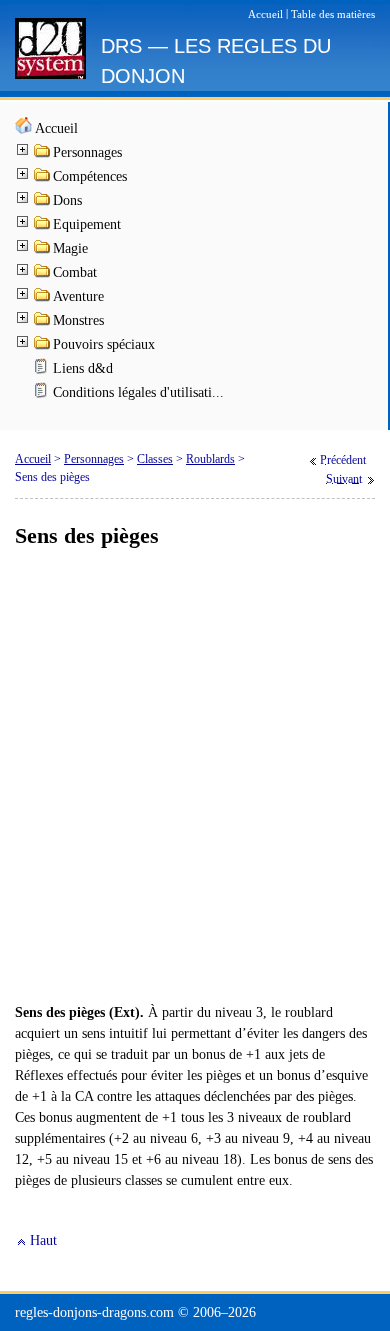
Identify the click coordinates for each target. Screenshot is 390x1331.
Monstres (78, 320)
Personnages (87, 152)
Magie (70, 248)
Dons (67, 200)
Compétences (90, 176)
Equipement (87, 224)
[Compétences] (43, 178)
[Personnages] (43, 154)
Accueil (56, 128)
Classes (155, 459)
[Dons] (43, 202)
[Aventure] (43, 298)
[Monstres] (43, 322)
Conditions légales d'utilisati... (138, 392)
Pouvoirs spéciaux (104, 344)
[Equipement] (43, 226)
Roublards (210, 459)
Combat (75, 272)
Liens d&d (83, 368)
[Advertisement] (195, 777)
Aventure (78, 296)
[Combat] (43, 274)
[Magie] (43, 250)
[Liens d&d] (43, 370)
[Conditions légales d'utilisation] (43, 394)
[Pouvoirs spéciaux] (43, 346)
